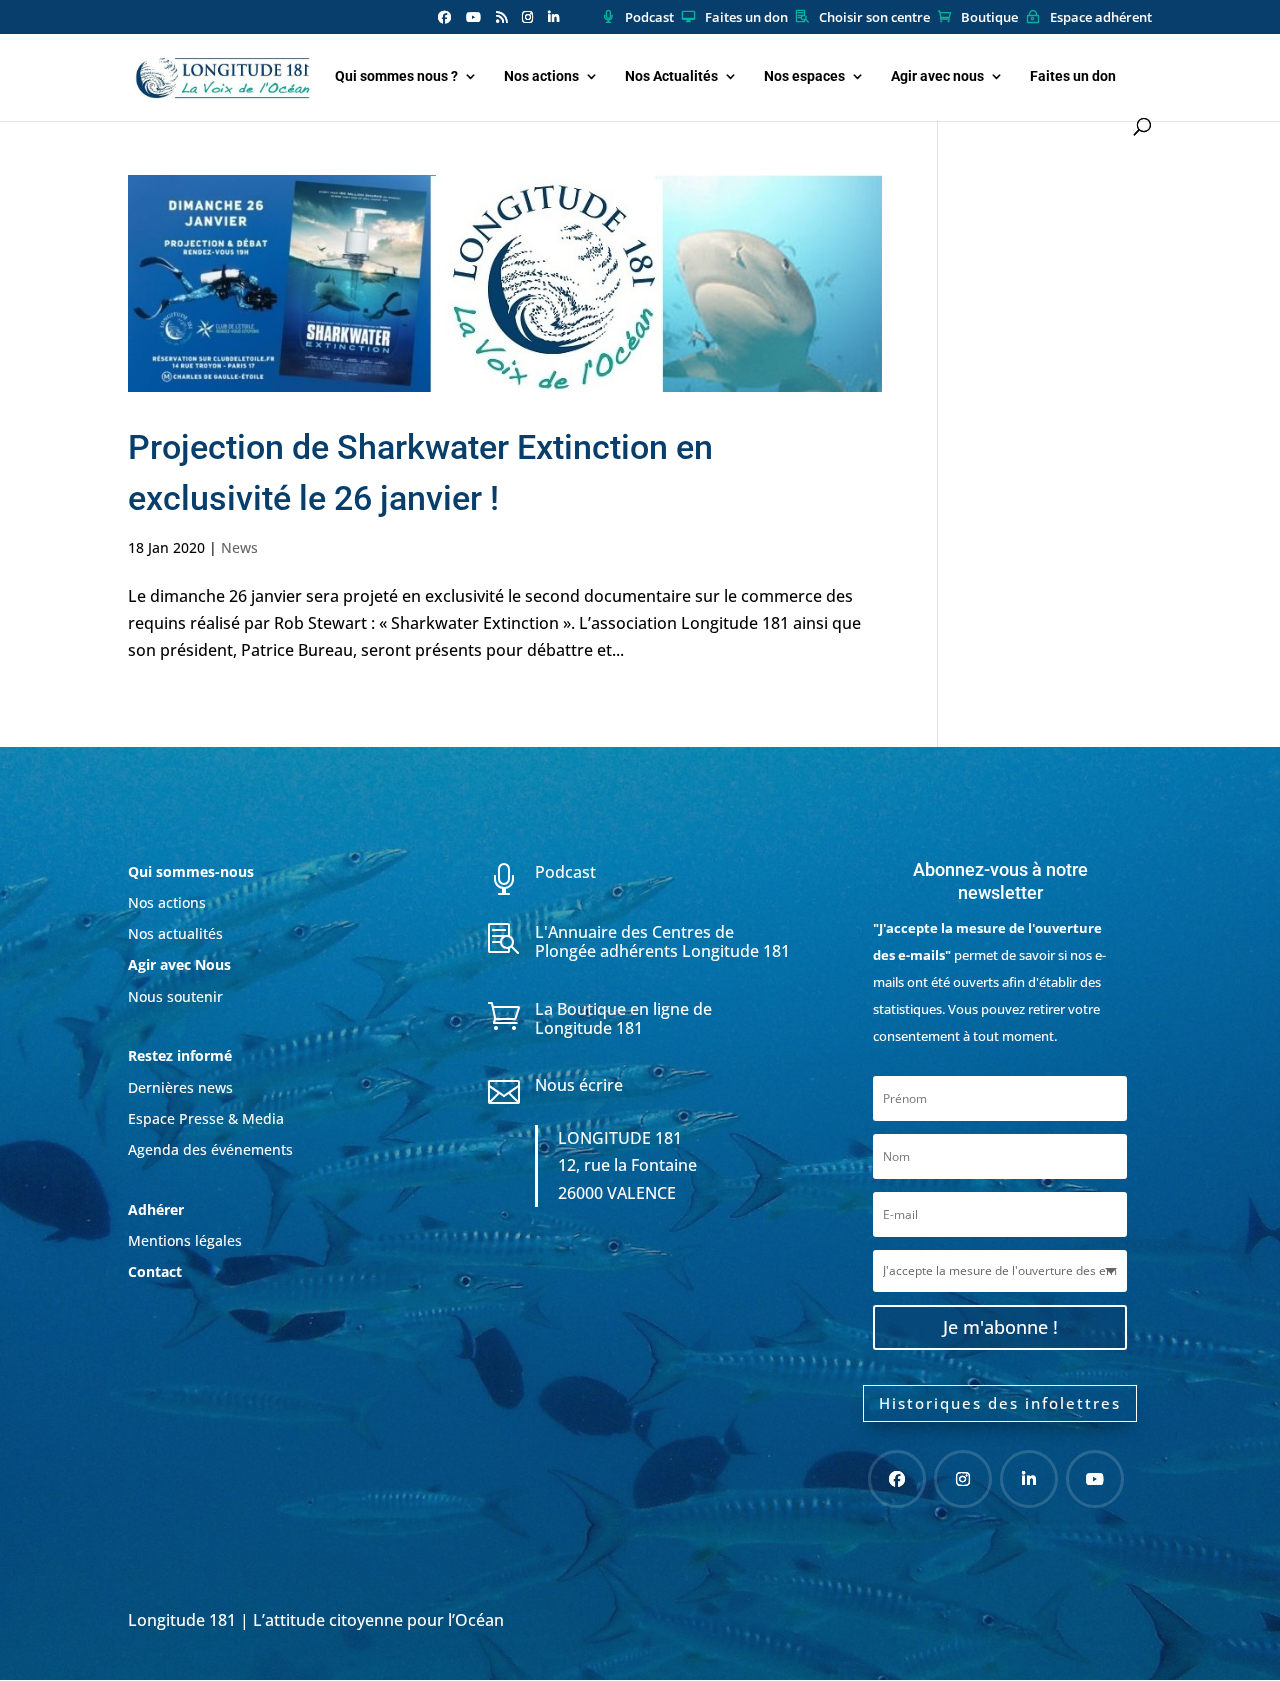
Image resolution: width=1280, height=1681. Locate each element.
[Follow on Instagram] (963, 1479)
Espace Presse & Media (206, 1118)
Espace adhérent (1101, 18)
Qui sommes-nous (191, 871)
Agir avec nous (937, 76)
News (239, 547)
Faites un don (746, 18)
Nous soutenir (175, 996)
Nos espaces (804, 76)
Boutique (989, 18)
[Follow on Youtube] (1095, 1479)
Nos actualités (175, 933)
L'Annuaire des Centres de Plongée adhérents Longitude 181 (662, 941)
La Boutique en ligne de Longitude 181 (623, 1018)
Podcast (649, 18)
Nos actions (541, 76)
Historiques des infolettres (1000, 1403)
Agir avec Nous (179, 964)
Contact (155, 1271)
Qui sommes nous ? (396, 76)
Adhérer (158, 1209)
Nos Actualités (671, 76)
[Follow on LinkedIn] (1029, 1479)
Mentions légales (185, 1240)
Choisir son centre (874, 18)
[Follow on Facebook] (897, 1479)
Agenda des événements (210, 1149)
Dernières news (180, 1087)
